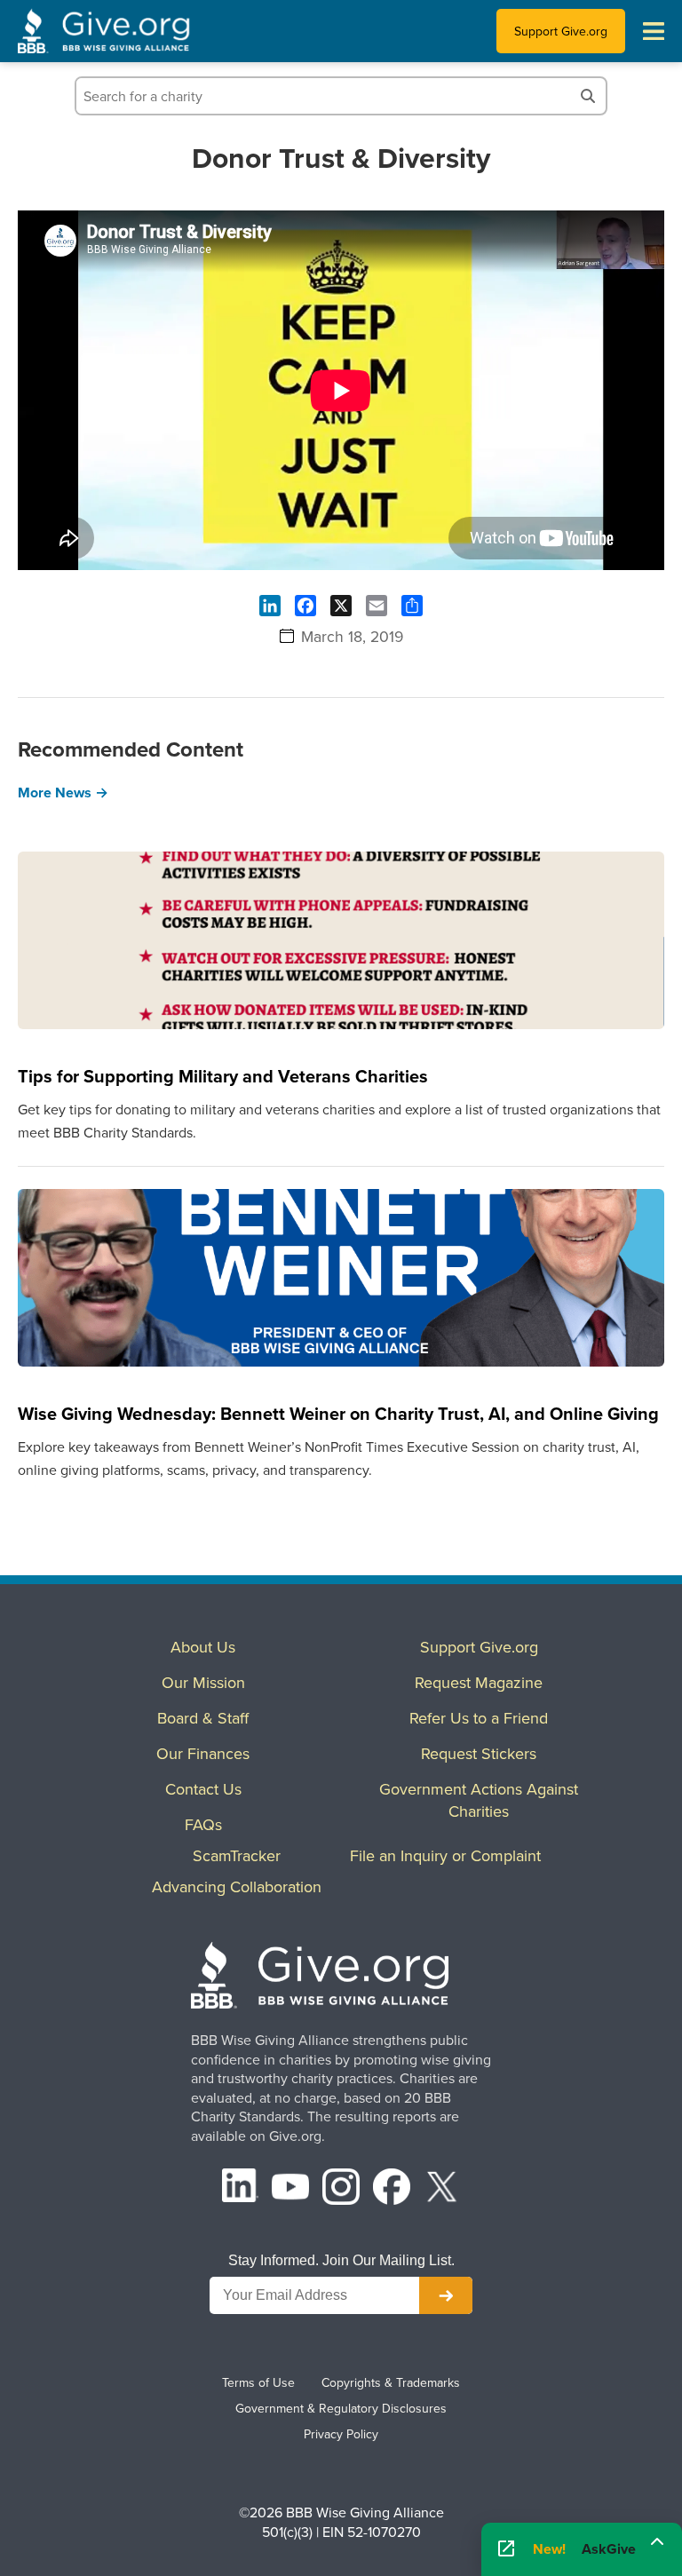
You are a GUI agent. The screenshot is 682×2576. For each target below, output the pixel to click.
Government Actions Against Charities (479, 1800)
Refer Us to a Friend (479, 1718)
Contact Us (203, 1789)
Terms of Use (258, 2382)
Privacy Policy (341, 2434)
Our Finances (203, 1753)
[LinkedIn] (241, 2189)
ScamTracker (237, 1855)
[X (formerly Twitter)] (442, 2189)
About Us (203, 1647)
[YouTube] (290, 2189)
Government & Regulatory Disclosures (341, 2408)
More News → (63, 793)
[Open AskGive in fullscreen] (506, 2549)
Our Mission (203, 1682)
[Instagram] (341, 2189)
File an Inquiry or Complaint (445, 1855)
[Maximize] (657, 2545)
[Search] (588, 96)
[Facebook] (392, 2189)
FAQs (203, 1824)
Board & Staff (203, 1718)
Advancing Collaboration (237, 1886)
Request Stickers (479, 1753)
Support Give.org (561, 31)
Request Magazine (479, 1682)
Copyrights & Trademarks (391, 2382)
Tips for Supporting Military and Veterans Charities (223, 1076)
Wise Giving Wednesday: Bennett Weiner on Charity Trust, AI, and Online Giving (338, 1413)
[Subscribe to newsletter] (446, 2295)
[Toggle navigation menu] (654, 31)
